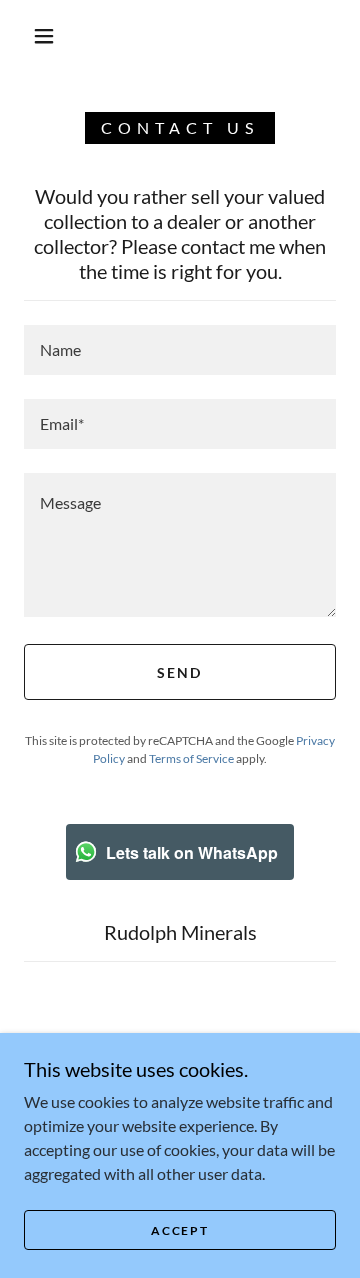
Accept (179, 1230)
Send (179, 672)
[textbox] (180, 350)
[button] (44, 36)
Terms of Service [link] (191, 758)
